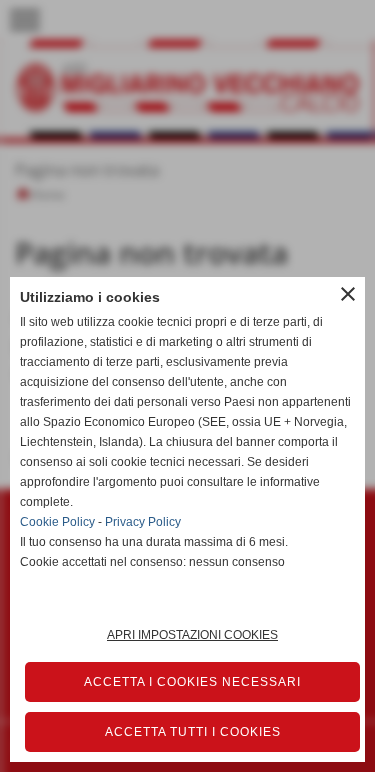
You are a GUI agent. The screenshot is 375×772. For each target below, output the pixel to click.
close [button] (348, 294)
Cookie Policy (57, 522)
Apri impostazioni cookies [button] (192, 635)
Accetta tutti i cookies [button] (193, 732)
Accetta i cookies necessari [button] (192, 682)
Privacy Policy (143, 522)
